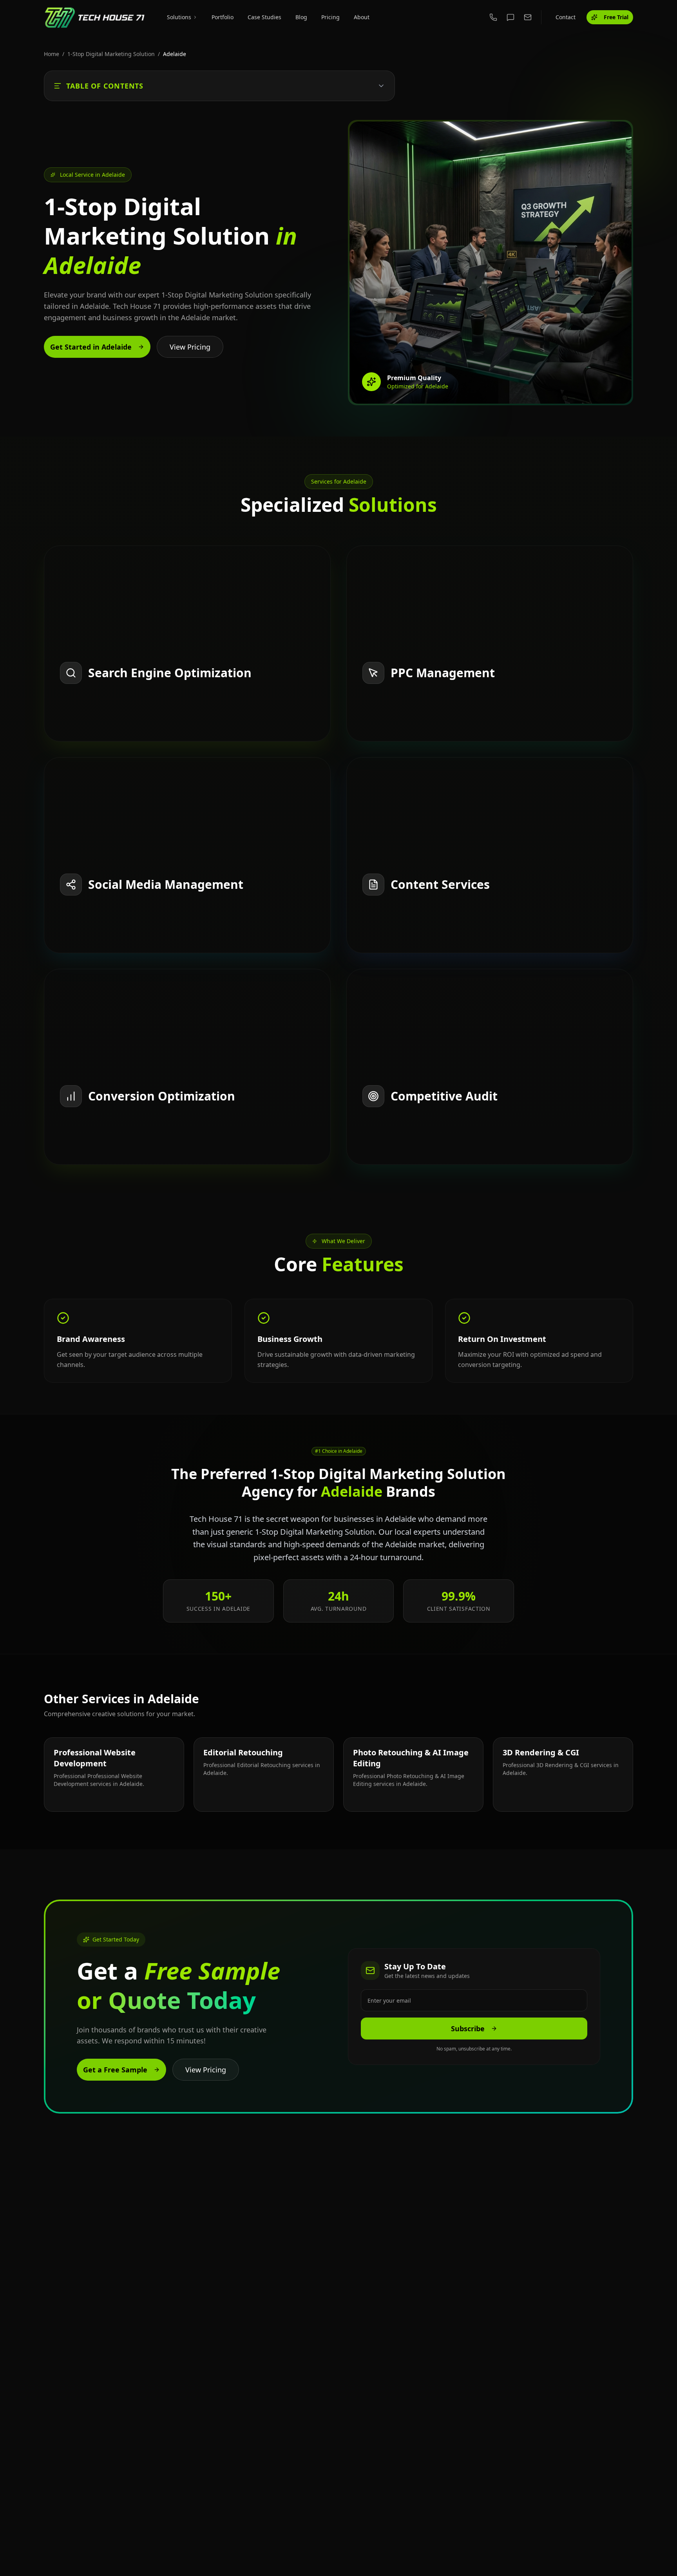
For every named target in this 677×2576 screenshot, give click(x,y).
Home (52, 54)
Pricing (330, 17)
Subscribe (468, 2029)
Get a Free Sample (115, 2070)
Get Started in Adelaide (91, 347)
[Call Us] (493, 17)
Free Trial (616, 17)
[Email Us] (528, 17)
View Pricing (190, 347)
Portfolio (223, 17)
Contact (566, 17)
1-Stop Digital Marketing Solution (111, 54)
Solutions (179, 17)
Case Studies (264, 17)
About (362, 17)
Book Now (76, 733)
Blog (301, 17)
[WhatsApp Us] (510, 17)
